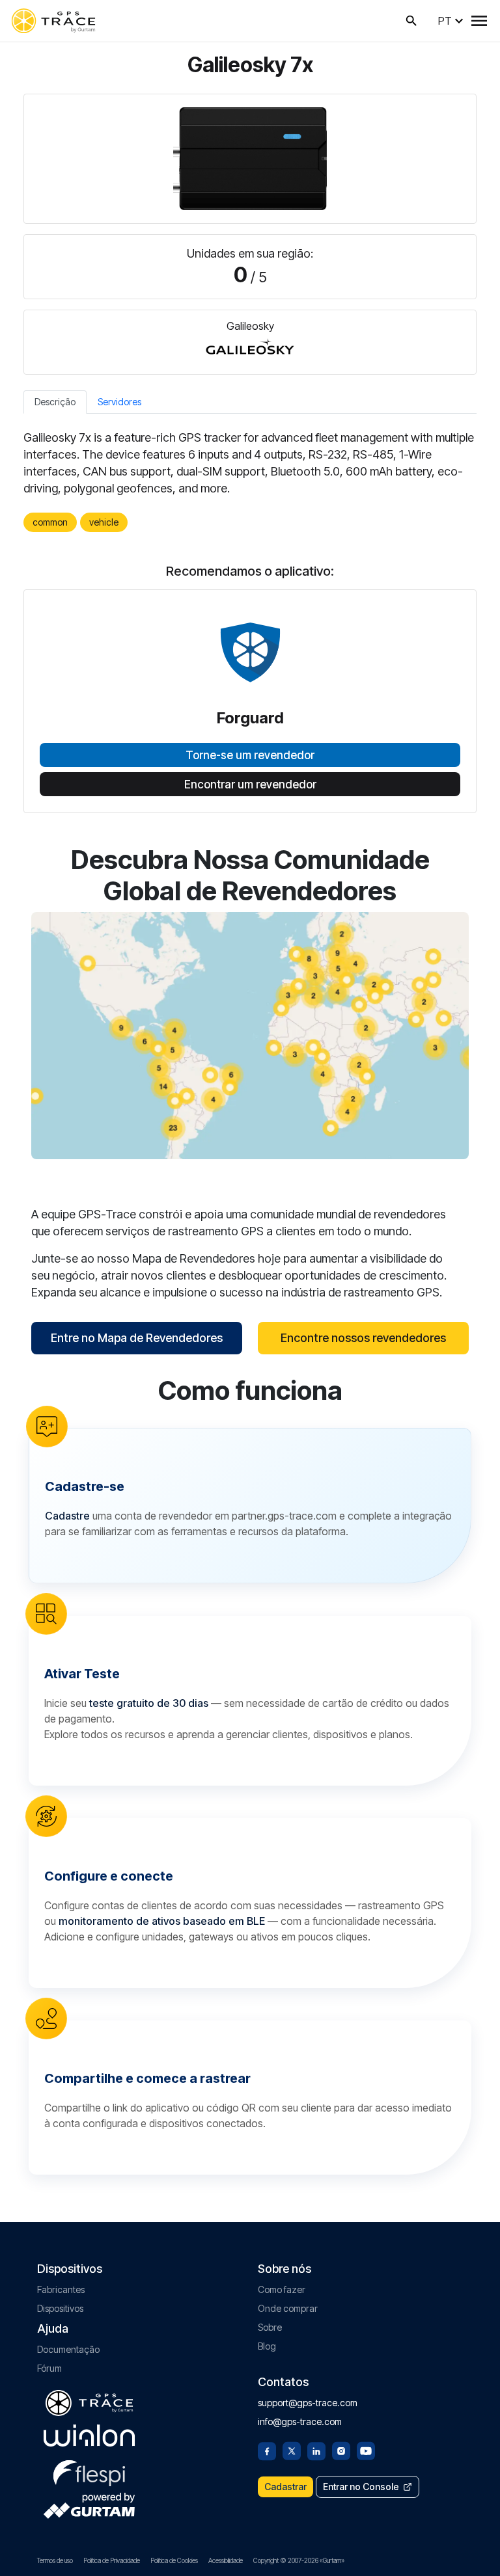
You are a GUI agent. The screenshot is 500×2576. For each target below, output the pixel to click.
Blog (267, 2346)
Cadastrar (285, 2487)
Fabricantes (61, 2289)
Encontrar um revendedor (250, 785)
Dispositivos (60, 2308)
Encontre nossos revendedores (363, 1338)
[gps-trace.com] (53, 21)
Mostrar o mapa (250, 1035)
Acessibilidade (226, 2560)
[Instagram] (341, 2450)
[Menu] (479, 21)
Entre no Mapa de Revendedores (137, 1338)
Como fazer (282, 2289)
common (50, 522)
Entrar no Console (361, 2487)
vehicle (104, 522)
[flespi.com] (89, 2471)
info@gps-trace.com (300, 2422)
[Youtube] (366, 2450)
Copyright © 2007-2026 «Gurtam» (299, 2560)
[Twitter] (292, 2450)
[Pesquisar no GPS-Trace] (411, 21)
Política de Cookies (174, 2560)
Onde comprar (288, 2308)
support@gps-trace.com (308, 2403)
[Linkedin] (316, 2450)
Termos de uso (55, 2560)
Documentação (68, 2349)
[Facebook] (267, 2450)
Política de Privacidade (112, 2560)
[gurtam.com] (89, 2435)
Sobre (270, 2327)
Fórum (49, 2368)
